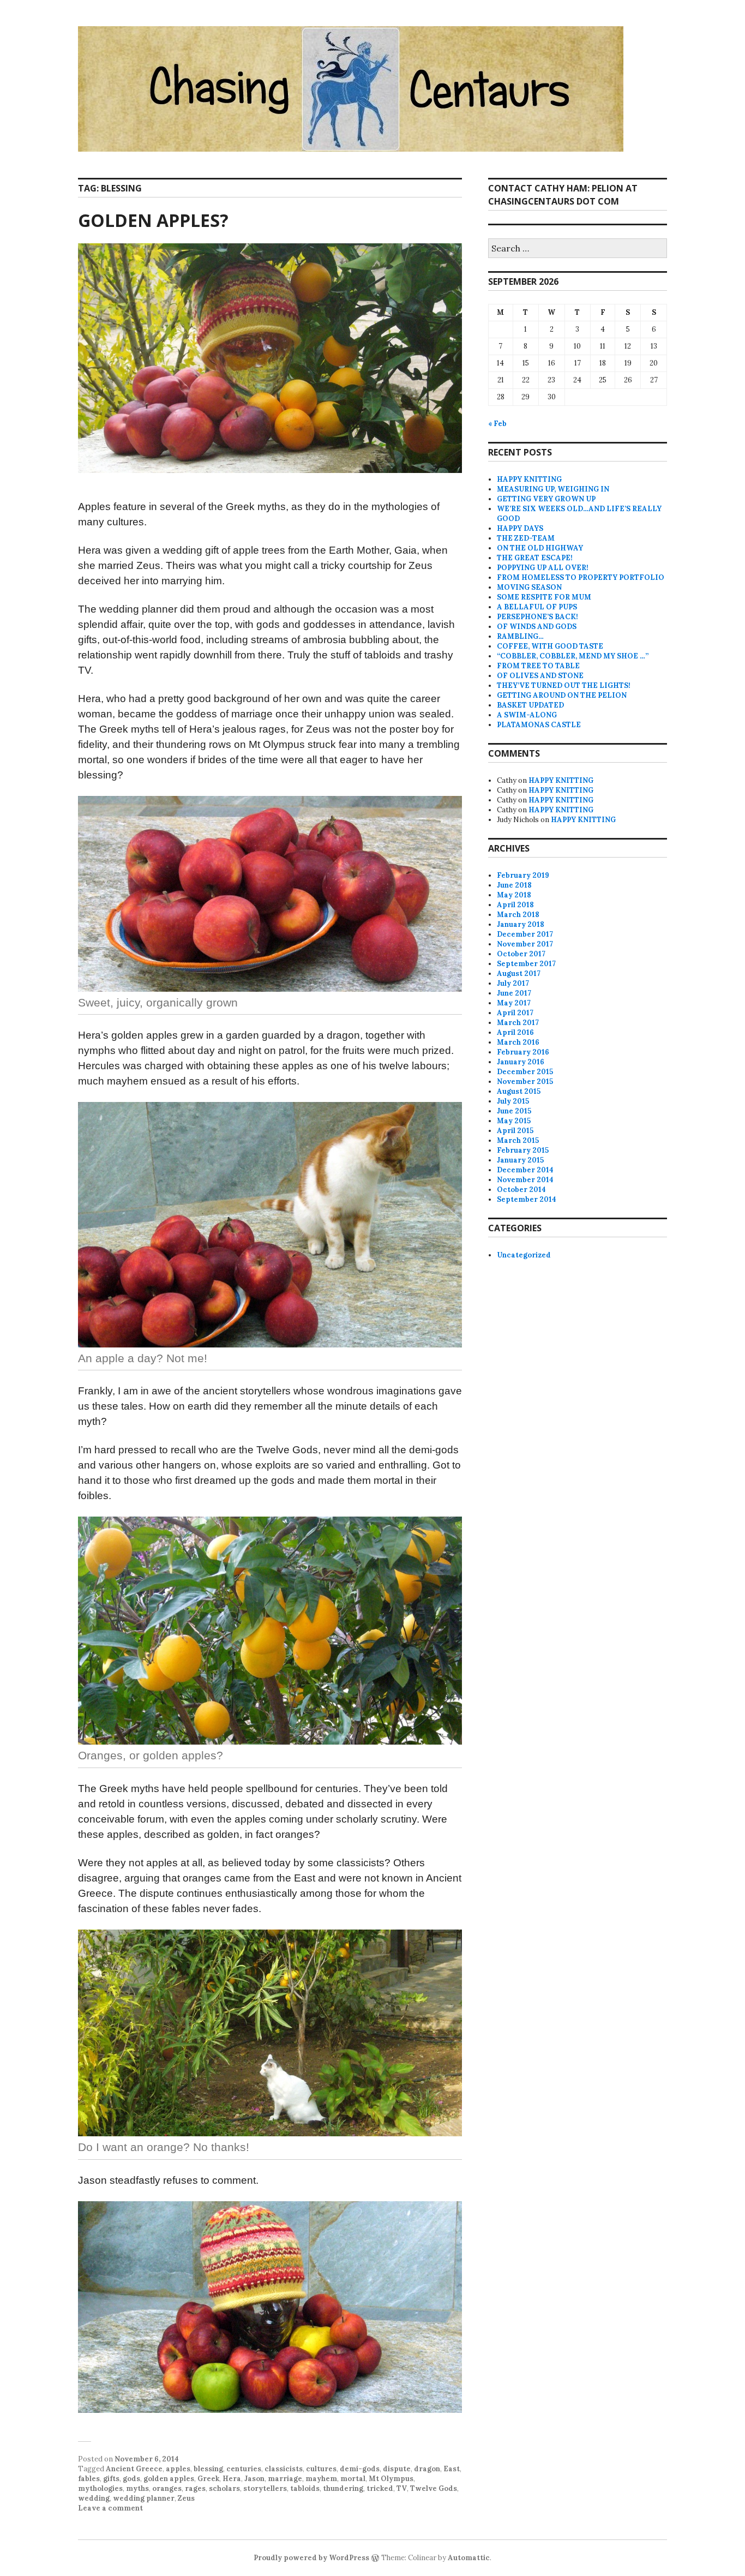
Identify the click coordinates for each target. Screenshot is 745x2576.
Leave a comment (110, 2508)
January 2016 (521, 1062)
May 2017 (514, 1003)
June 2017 (514, 993)
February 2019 (523, 875)
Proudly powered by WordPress (311, 2558)
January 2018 (521, 924)
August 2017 (519, 974)
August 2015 (519, 1091)
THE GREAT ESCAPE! (535, 558)
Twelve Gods (434, 2488)
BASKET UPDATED (530, 705)
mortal (353, 2479)
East (452, 2469)
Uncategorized (524, 1255)
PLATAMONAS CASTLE (539, 725)
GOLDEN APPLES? (153, 220)
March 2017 (518, 1023)
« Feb (497, 424)
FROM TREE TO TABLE (538, 666)
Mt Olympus (391, 2479)
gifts (111, 2479)
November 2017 (525, 944)
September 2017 (526, 964)
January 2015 (520, 1160)
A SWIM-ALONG (527, 715)
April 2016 (515, 1032)
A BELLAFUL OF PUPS (537, 607)
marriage (285, 2479)
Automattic (469, 2558)
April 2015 (515, 1131)
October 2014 (521, 1190)
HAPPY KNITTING (529, 479)
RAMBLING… (520, 636)
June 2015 (514, 1111)
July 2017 (513, 983)
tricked (380, 2488)
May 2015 (514, 1121)
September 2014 (527, 1199)
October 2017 (521, 954)
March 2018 (518, 915)
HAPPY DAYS (520, 528)
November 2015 (525, 1082)
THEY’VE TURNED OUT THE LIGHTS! (564, 685)
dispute (397, 2469)
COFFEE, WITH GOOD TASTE (550, 646)
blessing (208, 2469)
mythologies (100, 2488)
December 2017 (525, 934)
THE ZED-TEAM (526, 538)
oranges (167, 2488)
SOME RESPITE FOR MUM (544, 597)
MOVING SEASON (529, 587)
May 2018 (514, 895)
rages (195, 2488)
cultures (321, 2469)
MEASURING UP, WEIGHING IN (553, 489)
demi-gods (360, 2469)
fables (89, 2479)
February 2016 (523, 1052)
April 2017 (515, 1013)
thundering (343, 2488)
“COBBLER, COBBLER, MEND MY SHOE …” (573, 656)
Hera (232, 2479)
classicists (284, 2469)
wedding (94, 2498)
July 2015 (513, 1101)
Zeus (186, 2498)
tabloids (305, 2488)
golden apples (169, 2479)
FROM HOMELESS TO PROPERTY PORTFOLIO (581, 577)
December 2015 (525, 1072)
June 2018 (514, 885)
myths (137, 2488)
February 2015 (523, 1150)
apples (178, 2469)
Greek (208, 2479)
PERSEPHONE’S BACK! (537, 617)
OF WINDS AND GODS (537, 627)
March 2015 (518, 1140)
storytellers (265, 2488)
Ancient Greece (134, 2469)
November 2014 (525, 1180)
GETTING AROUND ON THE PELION (562, 695)
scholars (224, 2488)
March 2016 (518, 1042)
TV (402, 2488)
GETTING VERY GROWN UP (546, 499)
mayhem (321, 2479)
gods (131, 2479)
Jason (254, 2479)
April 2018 (515, 905)
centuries (244, 2469)
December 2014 (525, 1170)
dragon (427, 2469)
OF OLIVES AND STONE (540, 676)
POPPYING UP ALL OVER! (543, 568)
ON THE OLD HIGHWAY (540, 548)
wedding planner (144, 2498)
